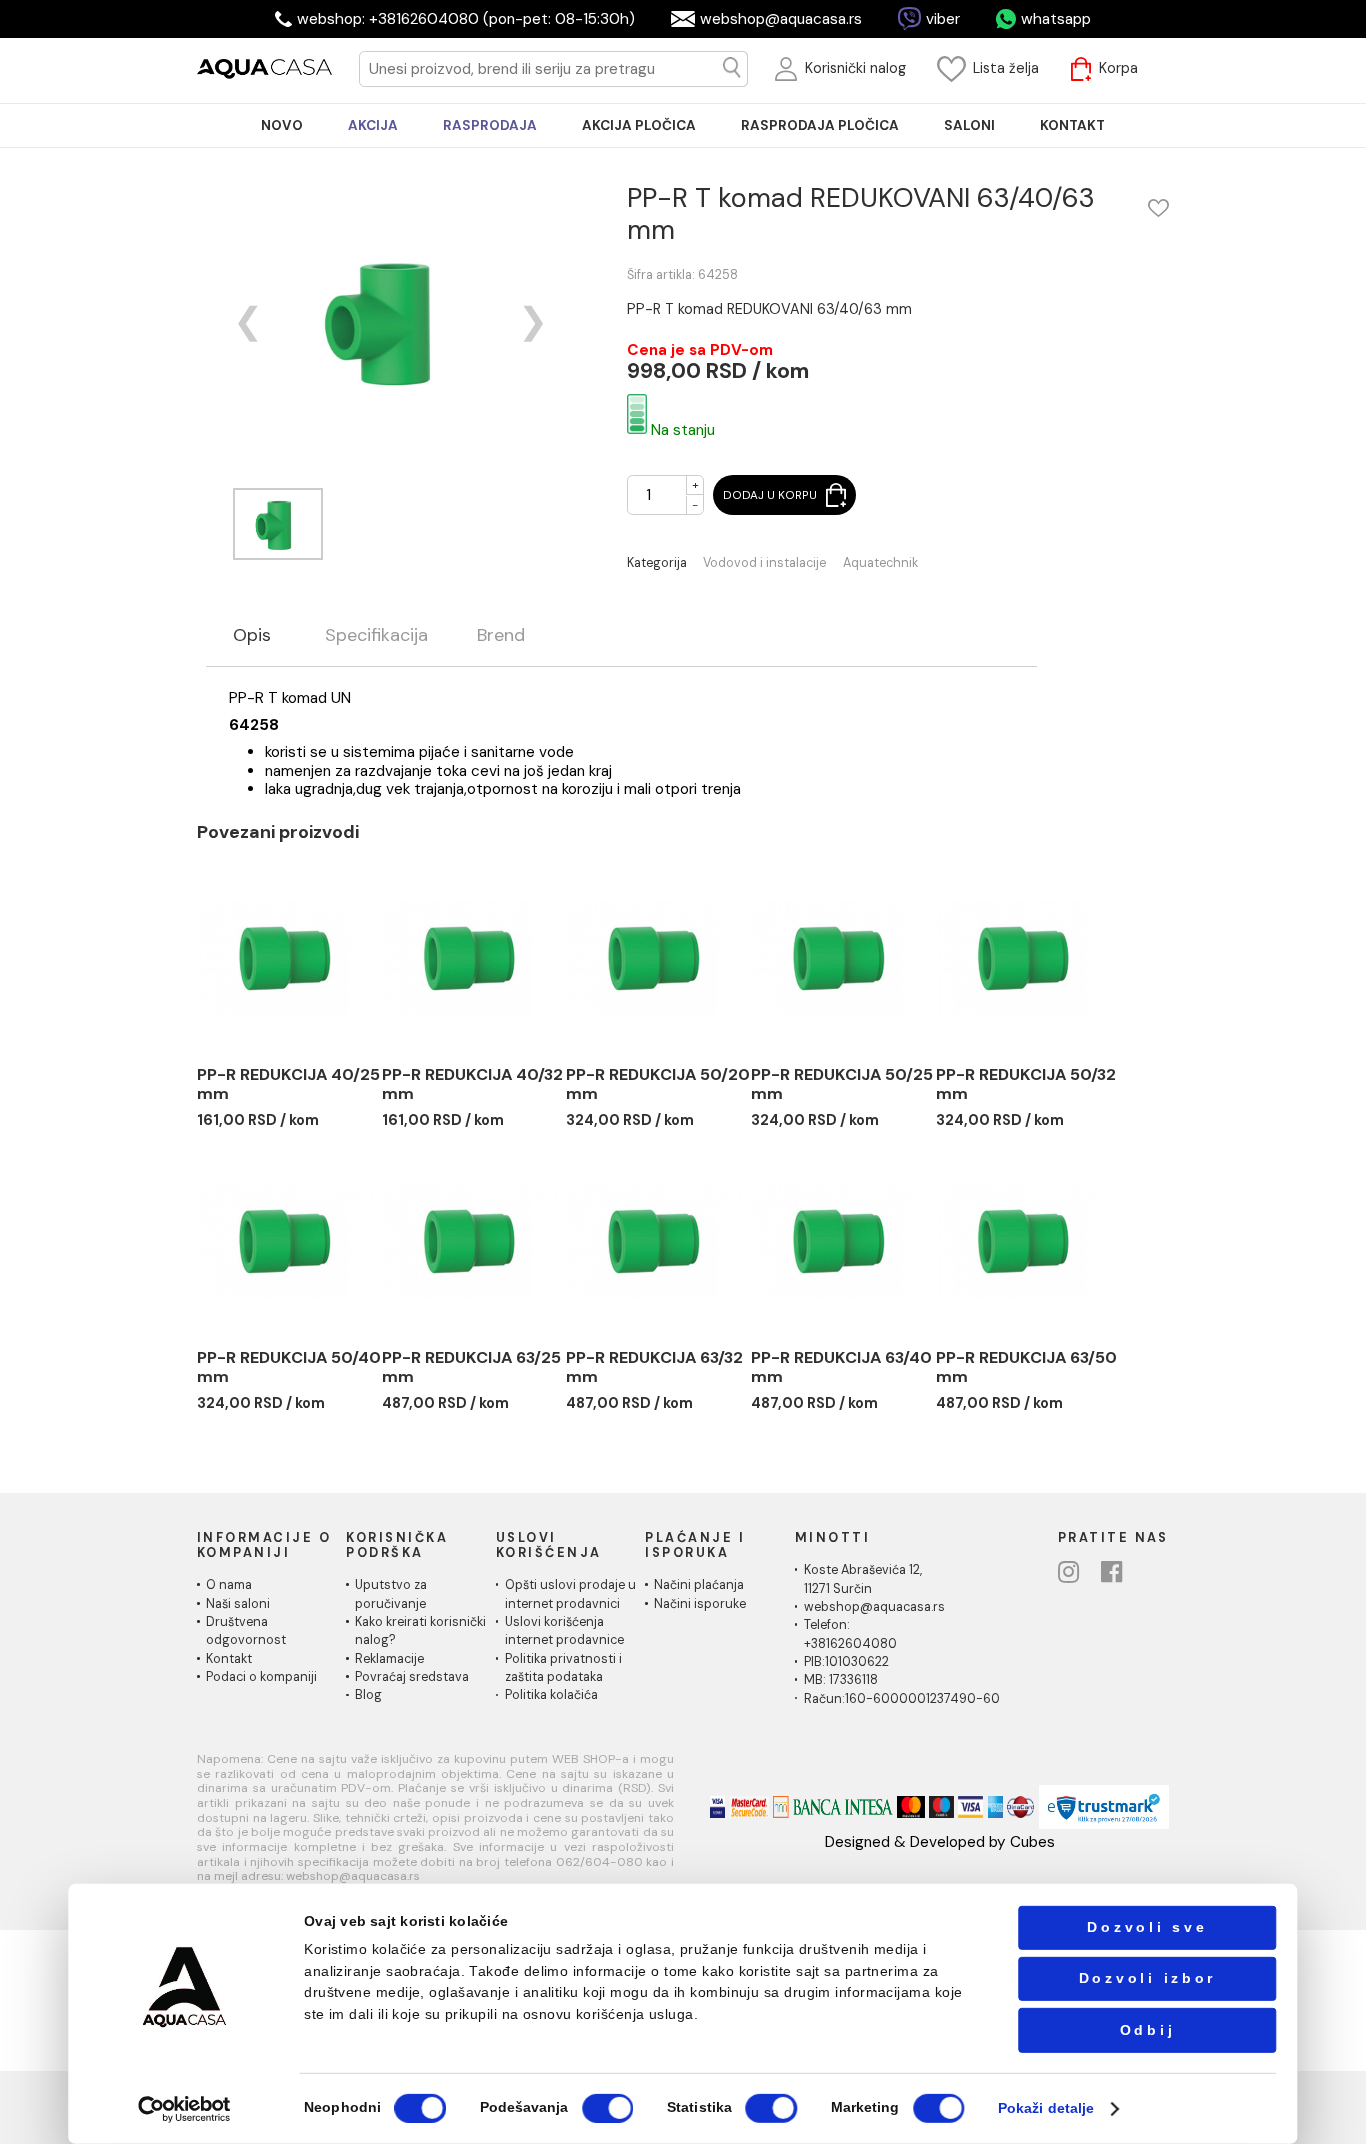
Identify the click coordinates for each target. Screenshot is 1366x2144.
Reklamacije (389, 1659)
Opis (252, 636)
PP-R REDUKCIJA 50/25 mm (842, 1084)
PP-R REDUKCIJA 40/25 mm (288, 1084)
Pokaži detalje (1046, 2108)
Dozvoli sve (1147, 1927)
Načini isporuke (700, 1604)
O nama (229, 1585)
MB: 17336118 (841, 1680)
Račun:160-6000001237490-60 (902, 1699)
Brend (501, 636)
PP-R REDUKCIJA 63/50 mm (1026, 1367)
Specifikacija (376, 636)
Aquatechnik (880, 563)
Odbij (1148, 2029)
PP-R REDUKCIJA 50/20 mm (658, 1084)
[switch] (607, 2108)
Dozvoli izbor (1148, 1978)
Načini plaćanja (699, 1585)
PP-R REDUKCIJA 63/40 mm (841, 1367)
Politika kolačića (551, 1695)
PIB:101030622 (846, 1662)
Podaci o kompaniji (261, 1677)
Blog (368, 1695)
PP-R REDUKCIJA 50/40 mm (289, 1367)
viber (943, 19)
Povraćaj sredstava (412, 1677)
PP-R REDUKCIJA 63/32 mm (654, 1367)
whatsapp (1056, 19)
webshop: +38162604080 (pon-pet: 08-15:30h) (466, 19)
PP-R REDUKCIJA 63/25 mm (471, 1367)
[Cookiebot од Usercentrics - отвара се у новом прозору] (185, 2108)
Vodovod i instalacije (764, 563)
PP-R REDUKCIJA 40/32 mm (472, 1084)
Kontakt (229, 1659)
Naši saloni (238, 1604)
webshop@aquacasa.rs (781, 19)
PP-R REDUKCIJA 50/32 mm (1026, 1084)
